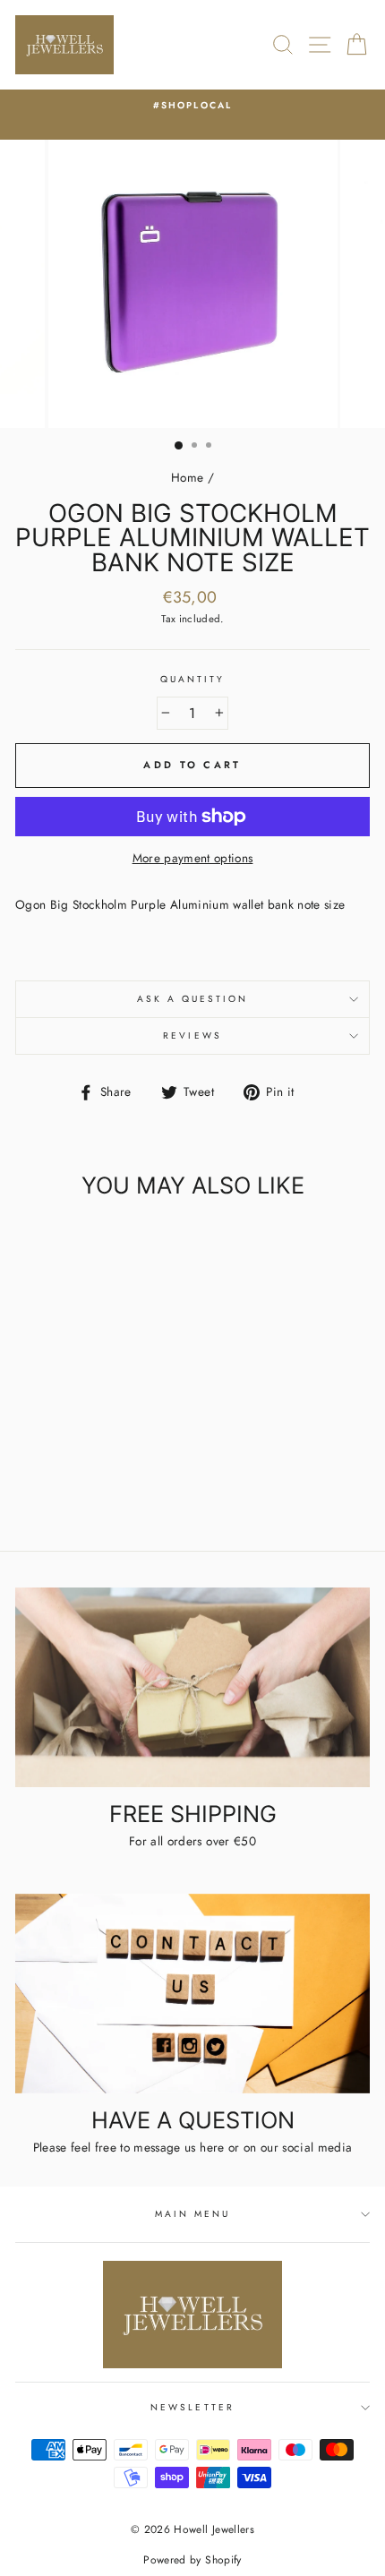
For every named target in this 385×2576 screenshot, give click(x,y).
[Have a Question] (192, 1994)
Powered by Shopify (192, 2560)
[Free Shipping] (192, 1687)
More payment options (193, 858)
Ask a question (193, 999)
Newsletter (192, 2407)
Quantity (192, 679)
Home (187, 477)
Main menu (193, 2214)
